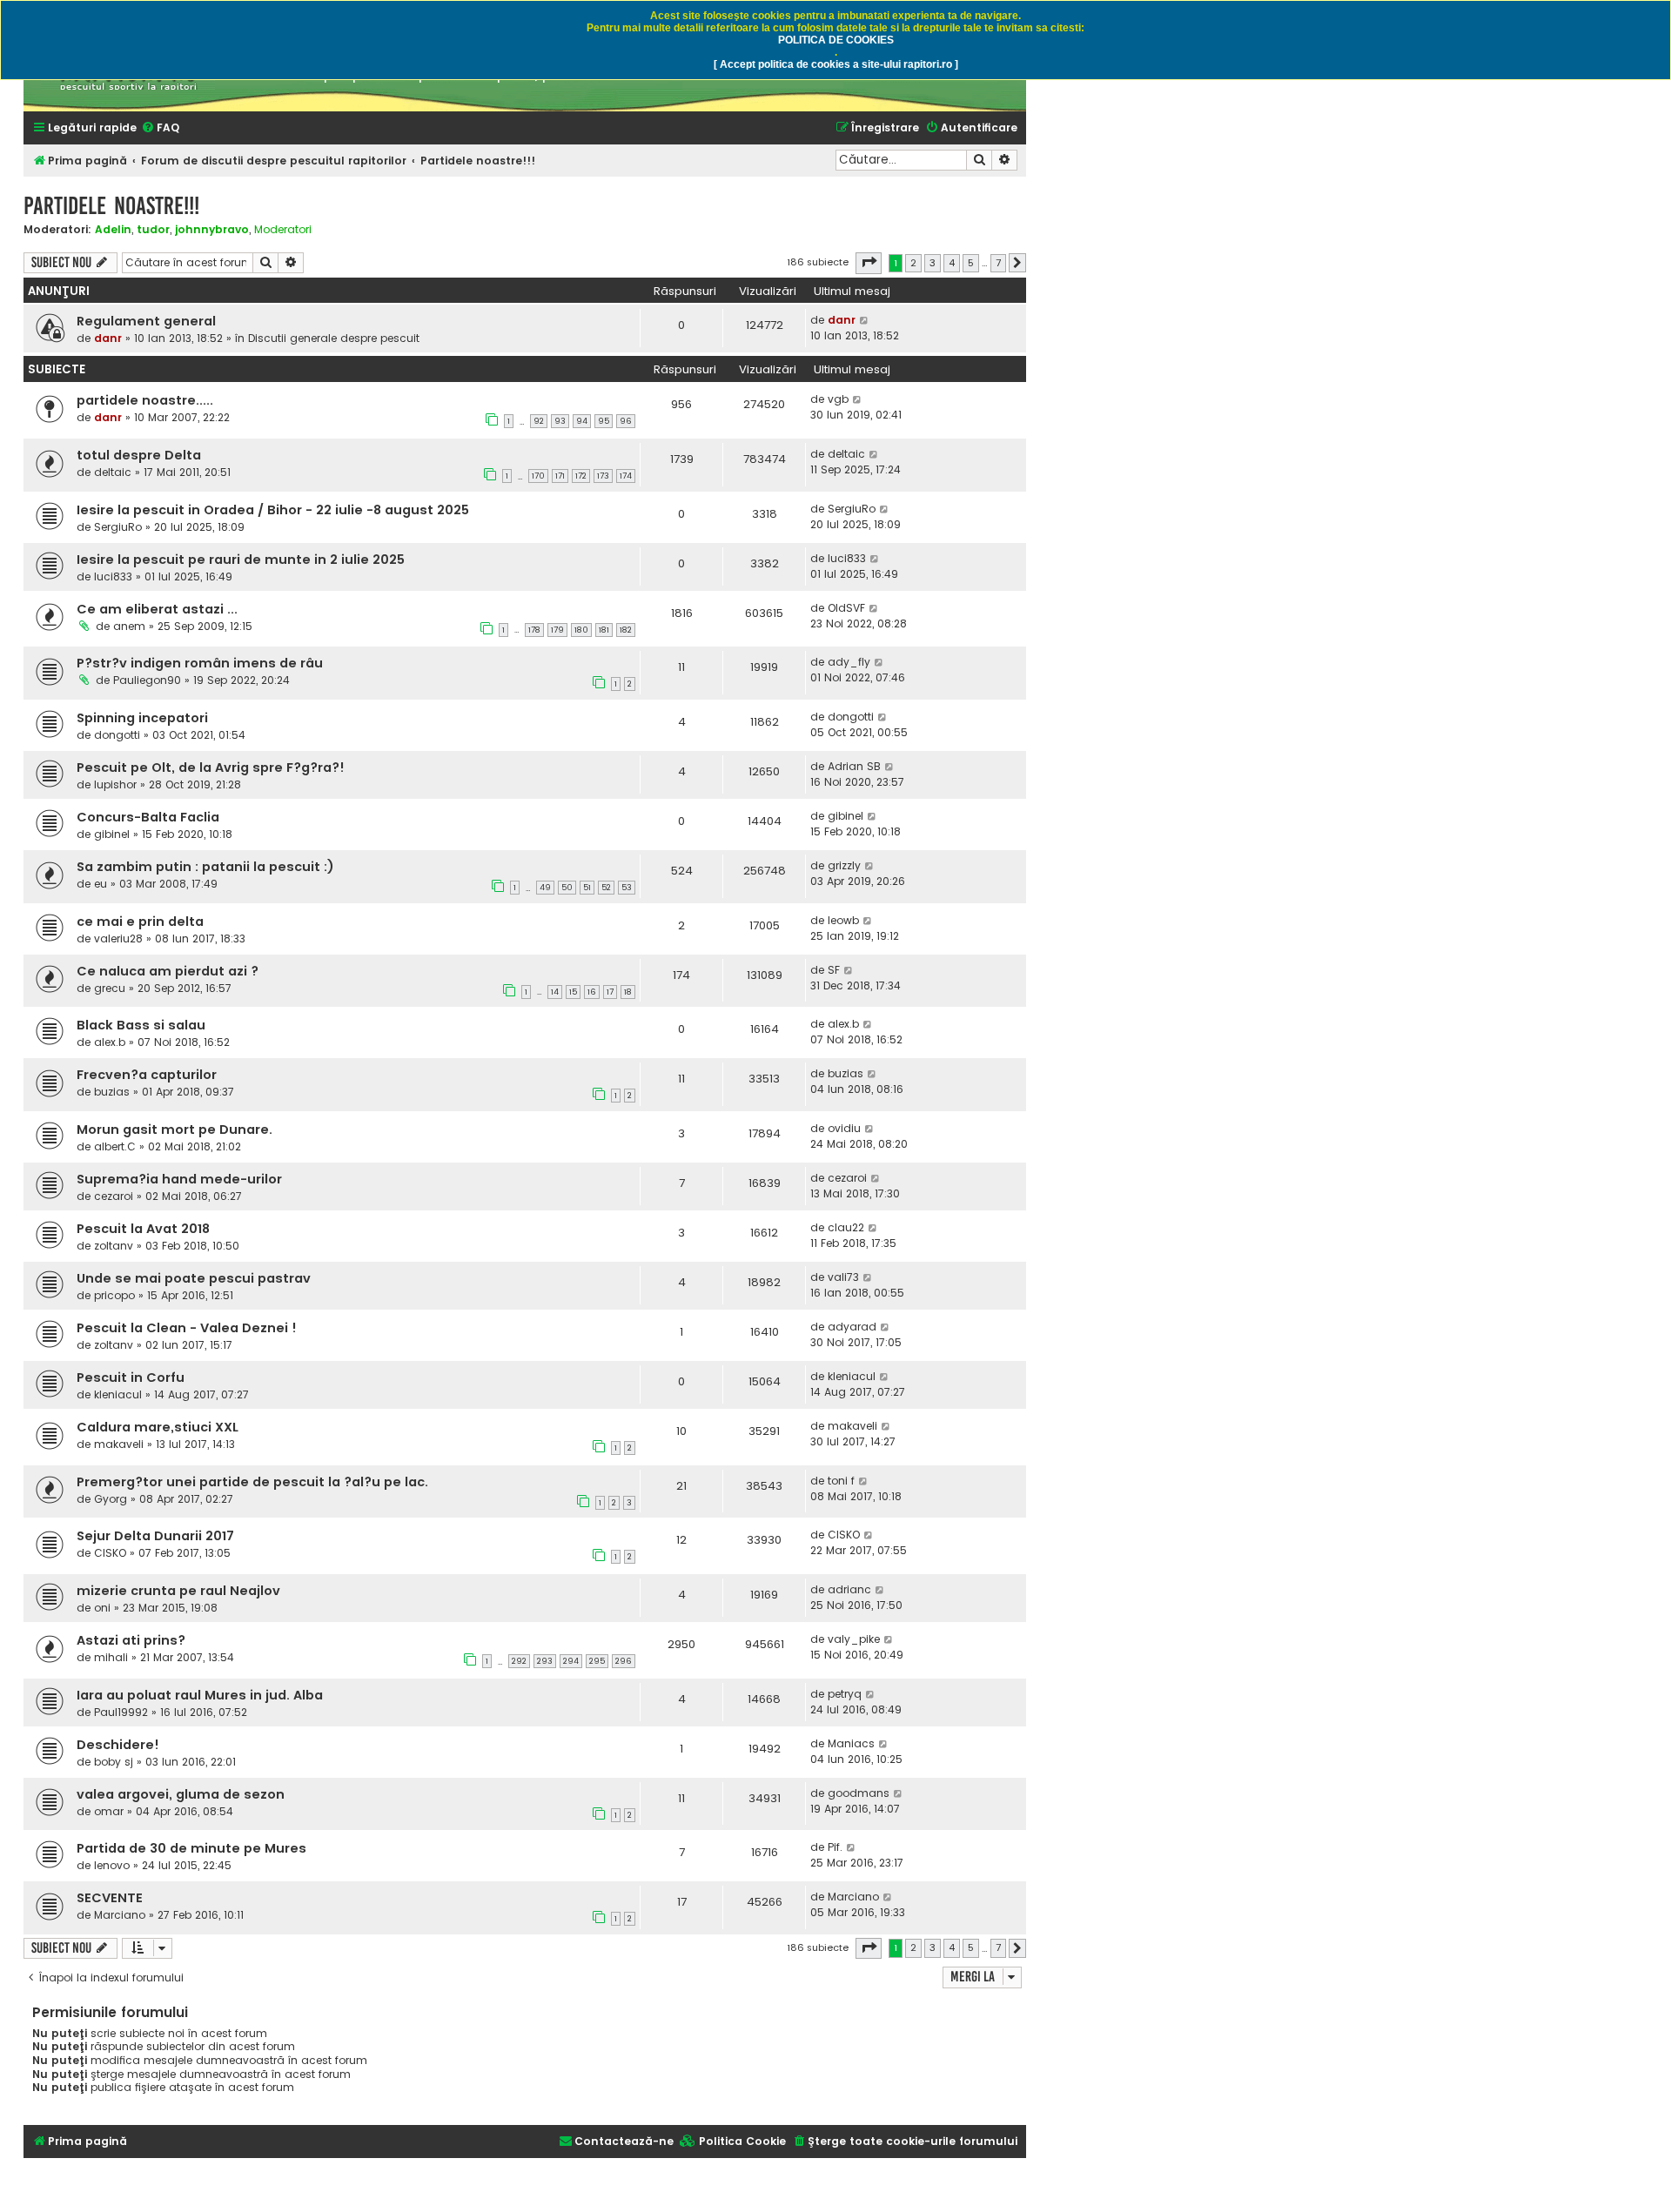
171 (560, 476)
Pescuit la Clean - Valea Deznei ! (187, 1328)
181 (604, 630)
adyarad (852, 1327)
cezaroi (114, 1196)
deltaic (113, 472)
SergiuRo (118, 527)
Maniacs (851, 1743)
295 (597, 1661)
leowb (843, 920)
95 (604, 421)
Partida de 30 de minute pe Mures (191, 1848)
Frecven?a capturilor (147, 1075)
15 (573, 992)
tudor (153, 229)
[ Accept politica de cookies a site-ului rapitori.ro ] (836, 64)
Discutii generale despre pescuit (334, 338)
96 (626, 421)
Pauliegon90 (147, 680)
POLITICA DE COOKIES (836, 40)
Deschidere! (118, 1745)
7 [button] (998, 263)
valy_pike (854, 1639)
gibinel (112, 834)
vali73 (843, 1277)
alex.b (110, 1042)
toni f (841, 1481)
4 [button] (952, 263)
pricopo (114, 1295)
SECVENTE (110, 1898)
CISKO (110, 1553)
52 (606, 888)
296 (624, 1661)
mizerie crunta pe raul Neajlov (178, 1591)
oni (102, 1608)
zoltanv (114, 1246)
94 (582, 421)
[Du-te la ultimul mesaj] (865, 320)
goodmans (859, 1793)
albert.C (115, 1146)
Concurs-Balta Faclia (148, 817)
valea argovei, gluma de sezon (181, 1794)
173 (603, 476)
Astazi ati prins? (131, 1640)
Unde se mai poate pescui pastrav (194, 1278)
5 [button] (971, 263)
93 (560, 421)
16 (592, 992)
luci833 (113, 576)
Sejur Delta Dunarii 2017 (155, 1536)
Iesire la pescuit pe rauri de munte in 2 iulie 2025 (241, 560)
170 (538, 476)
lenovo (112, 1865)
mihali (111, 1657)
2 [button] (913, 263)
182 (626, 630)
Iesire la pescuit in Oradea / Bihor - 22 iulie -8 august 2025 (273, 510)
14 (555, 992)
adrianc (849, 1589)
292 (519, 1661)
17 (610, 992)
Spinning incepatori (142, 718)
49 (545, 888)
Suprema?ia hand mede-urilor (179, 1179)
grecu (110, 988)
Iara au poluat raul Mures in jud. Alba (200, 1695)
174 (626, 476)
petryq (845, 1694)
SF (834, 970)
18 (628, 992)
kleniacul (118, 1394)
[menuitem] (160, 128)
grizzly (844, 865)
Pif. (835, 1847)
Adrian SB (854, 766)
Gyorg (111, 1499)
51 (587, 888)
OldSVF (846, 608)
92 (539, 421)
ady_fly (849, 662)
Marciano (120, 1915)
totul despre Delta (139, 455)
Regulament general (146, 321)
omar (109, 1811)
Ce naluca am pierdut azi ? (168, 971)
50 (567, 888)
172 (581, 476)
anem (129, 626)
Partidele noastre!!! (111, 206)
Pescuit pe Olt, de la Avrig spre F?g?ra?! (211, 767)
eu (101, 884)
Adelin (113, 229)
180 (581, 630)
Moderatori (283, 230)
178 (534, 630)
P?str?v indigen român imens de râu (200, 663)
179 (557, 630)
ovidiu (844, 1128)
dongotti (117, 735)
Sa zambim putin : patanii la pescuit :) (205, 867)
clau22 (846, 1227)
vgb (838, 399)
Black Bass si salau (141, 1025)
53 (627, 888)
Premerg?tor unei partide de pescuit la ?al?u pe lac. (252, 1482)
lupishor (115, 784)
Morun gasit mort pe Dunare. (174, 1129)
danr (108, 338)
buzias (112, 1092)
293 (545, 1661)
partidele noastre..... (145, 400)
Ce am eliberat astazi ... (157, 609)
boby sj (114, 1762)
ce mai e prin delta (140, 922)
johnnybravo (212, 229)
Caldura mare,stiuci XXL (158, 1427)
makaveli (119, 1444)
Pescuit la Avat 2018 (143, 1229)
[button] (869, 263)
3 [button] (933, 263)
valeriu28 (118, 938)
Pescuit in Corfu (131, 1377)
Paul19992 (121, 1712)
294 (571, 1661)
